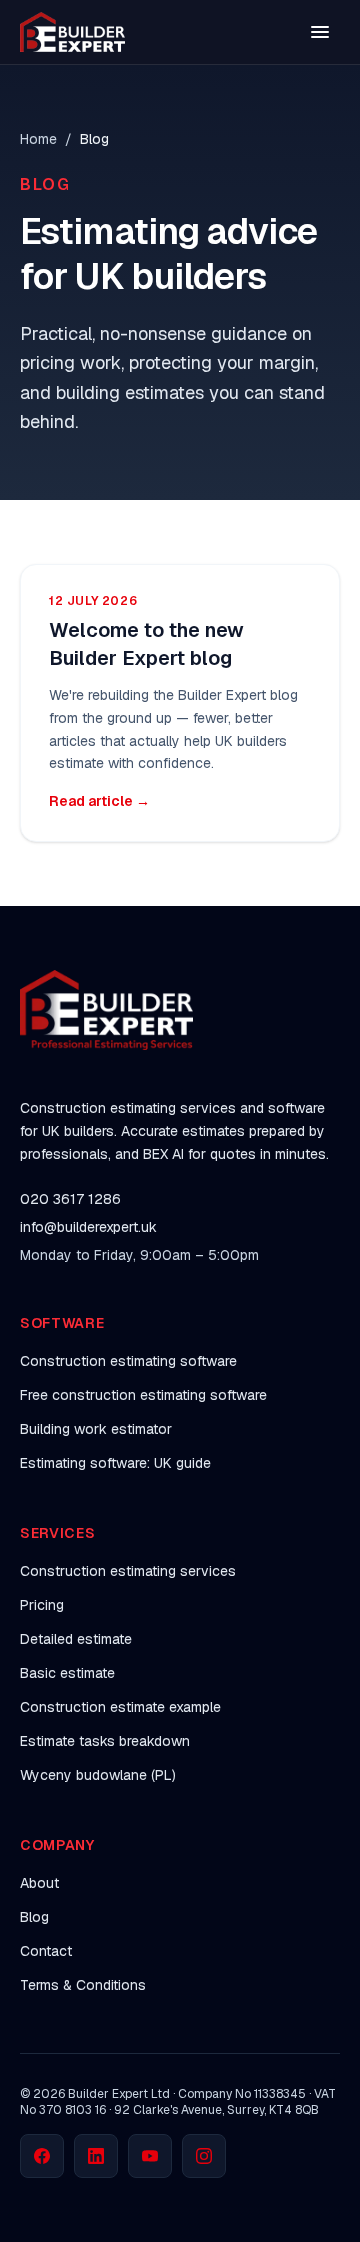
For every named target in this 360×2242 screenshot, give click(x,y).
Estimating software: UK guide (115, 1463)
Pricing (42, 1605)
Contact (46, 1951)
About (39, 1883)
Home (38, 139)
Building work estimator (96, 1429)
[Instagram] (204, 2156)
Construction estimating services (128, 1571)
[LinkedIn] (96, 2156)
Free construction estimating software (143, 1395)
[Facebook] (42, 2156)
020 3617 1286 (70, 1199)
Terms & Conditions (83, 1985)
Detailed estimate (76, 1639)
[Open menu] (320, 32)
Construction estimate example (120, 1707)
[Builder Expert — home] (72, 32)
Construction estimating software (128, 1361)
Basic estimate (67, 1673)
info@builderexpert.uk (88, 1227)
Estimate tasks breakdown (105, 1741)
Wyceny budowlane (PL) (98, 1775)
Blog (34, 1917)
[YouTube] (150, 2156)
